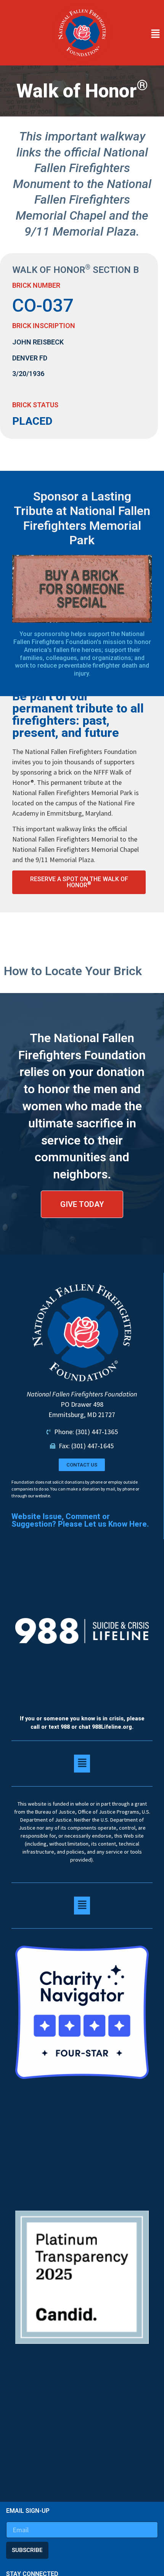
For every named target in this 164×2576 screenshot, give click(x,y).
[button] (139, 34)
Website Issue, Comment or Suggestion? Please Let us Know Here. (80, 1520)
